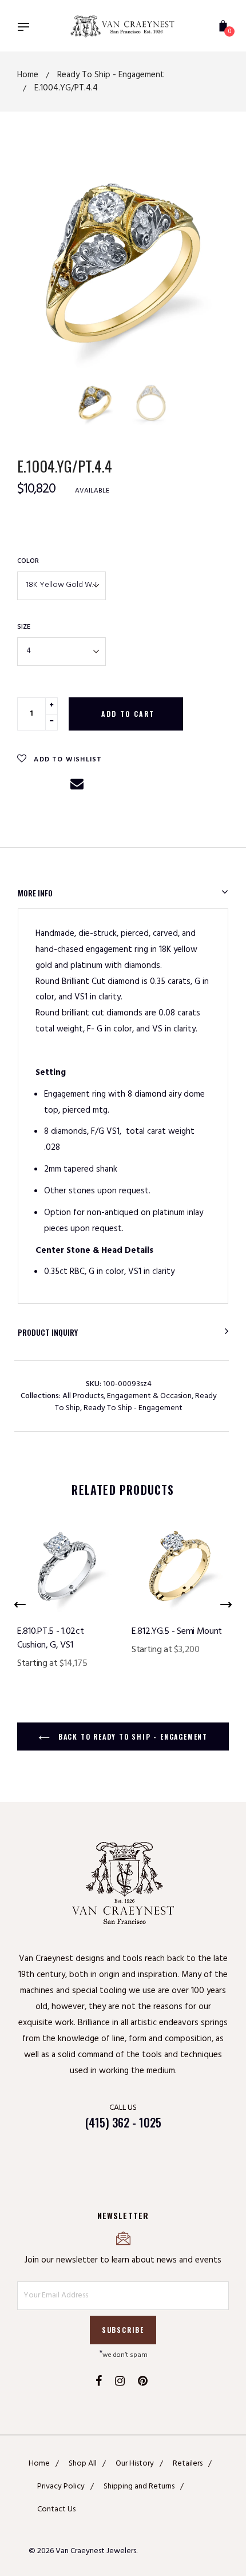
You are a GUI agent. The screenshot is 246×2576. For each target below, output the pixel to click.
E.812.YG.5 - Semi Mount (177, 1632)
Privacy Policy (61, 2486)
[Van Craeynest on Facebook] (99, 2383)
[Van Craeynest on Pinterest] (143, 2383)
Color (28, 561)
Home (39, 2464)
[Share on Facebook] (27, 786)
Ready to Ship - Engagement (133, 1408)
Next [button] (211, 399)
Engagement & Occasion (149, 1396)
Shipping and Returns (139, 2486)
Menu (26, 28)
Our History (135, 2464)
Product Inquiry (48, 1332)
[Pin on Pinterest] (53, 786)
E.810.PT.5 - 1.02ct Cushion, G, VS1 (50, 1638)
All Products (83, 1396)
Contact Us (56, 2509)
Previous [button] (36, 399)
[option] (123, 263)
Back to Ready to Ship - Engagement (132, 1736)
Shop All (83, 2464)
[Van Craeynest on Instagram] (120, 2383)
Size (24, 627)
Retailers (188, 2464)
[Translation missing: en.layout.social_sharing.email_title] (77, 789)
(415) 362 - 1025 (123, 2122)
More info (35, 893)
